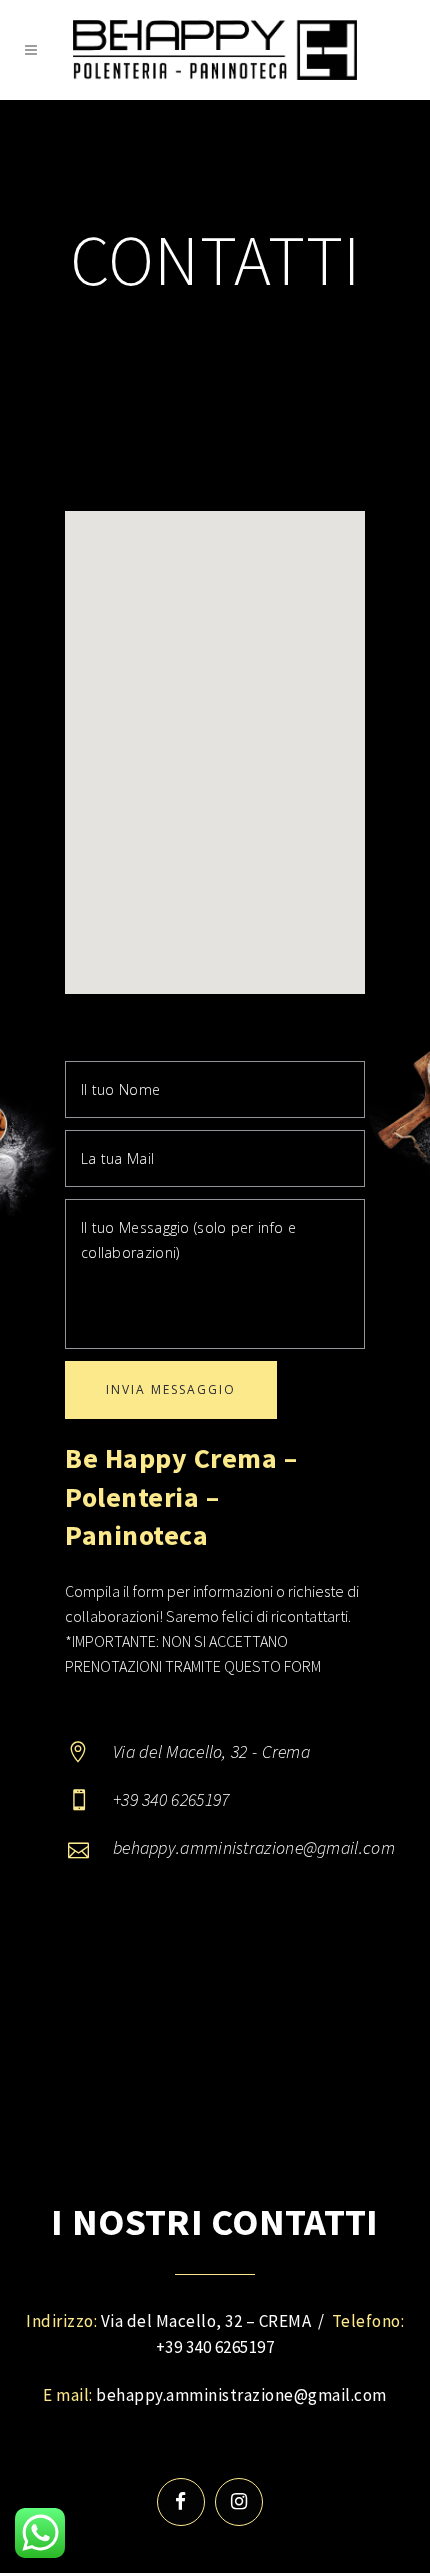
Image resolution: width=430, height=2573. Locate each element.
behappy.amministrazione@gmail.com (241, 2395)
